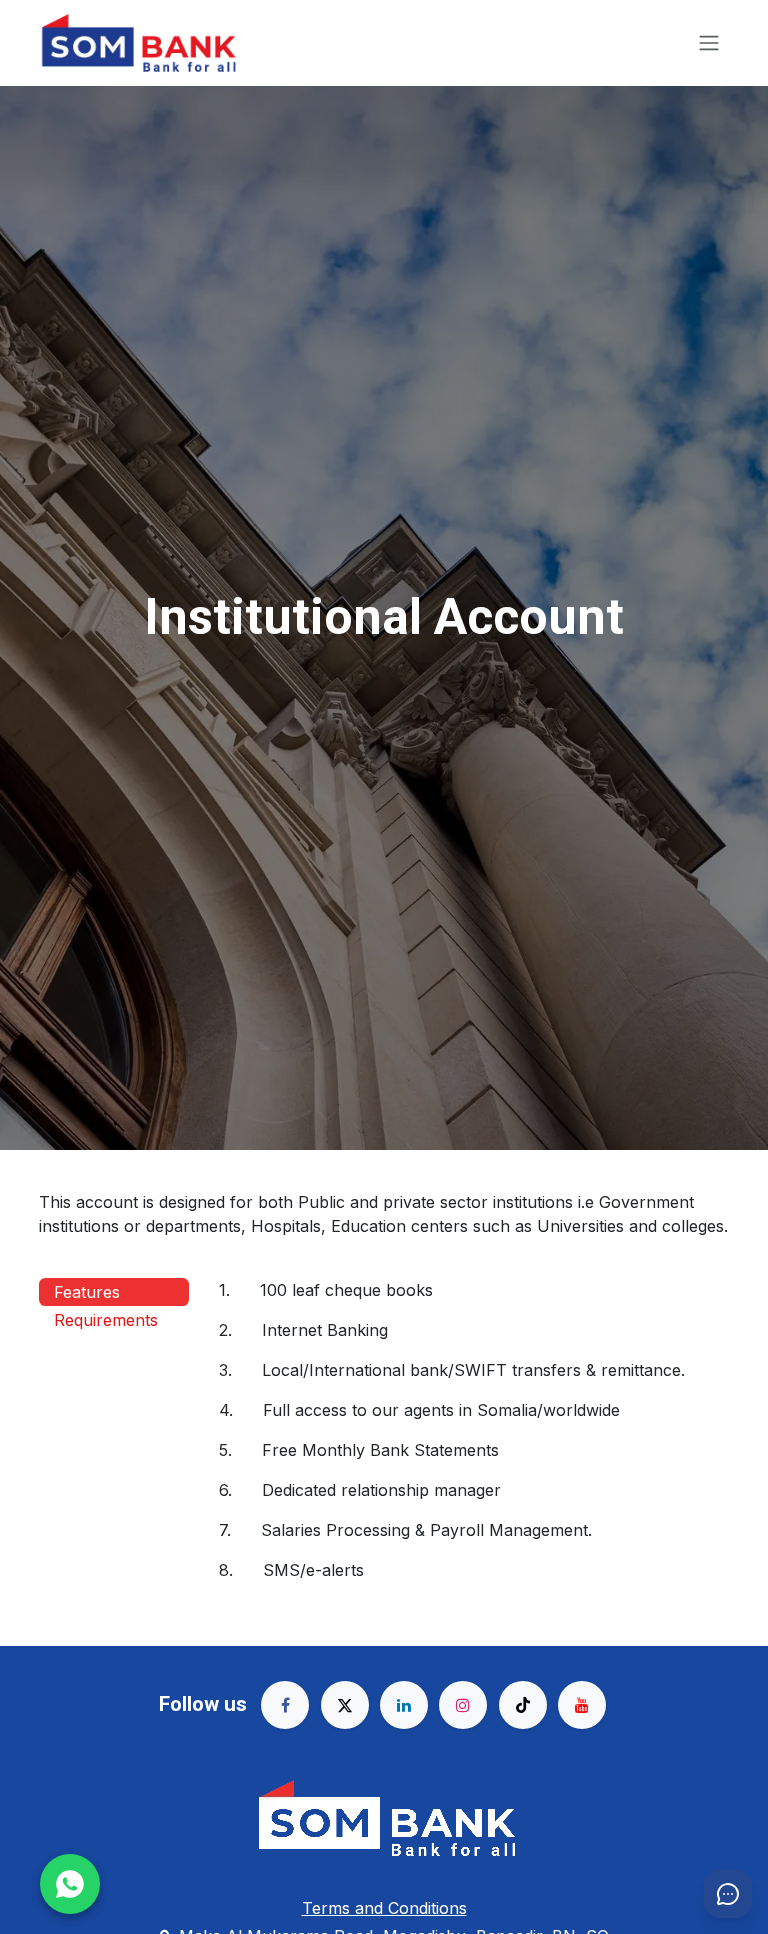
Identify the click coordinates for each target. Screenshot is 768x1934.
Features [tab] (87, 1292)
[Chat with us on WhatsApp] (70, 1884)
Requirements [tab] (106, 1320)
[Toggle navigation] (709, 43)
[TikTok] (523, 1705)
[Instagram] (463, 1705)
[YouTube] (582, 1705)
